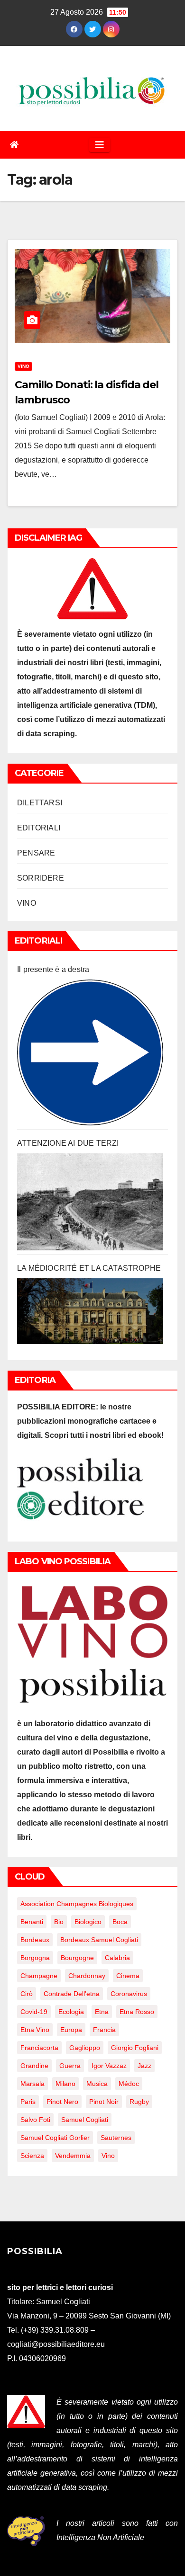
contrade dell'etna (72, 1994)
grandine (34, 2066)
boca (120, 1922)
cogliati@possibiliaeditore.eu (56, 2344)
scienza (32, 2156)
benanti (32, 1922)
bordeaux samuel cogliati (99, 1940)
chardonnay (87, 1976)
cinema (128, 1976)
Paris (28, 2102)
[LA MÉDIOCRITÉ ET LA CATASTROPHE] (90, 1311)
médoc (129, 2084)
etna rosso (137, 2012)
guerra (70, 2066)
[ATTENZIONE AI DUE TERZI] (90, 1202)
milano (65, 2084)
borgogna (35, 1958)
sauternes (116, 2138)
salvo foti (35, 2120)
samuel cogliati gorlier (55, 2138)
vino (108, 2156)
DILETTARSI (40, 803)
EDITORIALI (39, 828)
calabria (117, 1958)
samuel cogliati (85, 2120)
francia (104, 2030)
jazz (144, 2066)
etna (102, 2012)
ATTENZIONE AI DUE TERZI (68, 1143)
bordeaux (35, 1940)
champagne (39, 1976)
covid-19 (34, 2012)
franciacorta (39, 2048)
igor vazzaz (109, 2066)
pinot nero (62, 2102)
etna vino (35, 2030)
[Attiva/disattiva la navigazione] (100, 145)
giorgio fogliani (135, 2048)
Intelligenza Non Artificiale (100, 2537)
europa (71, 2030)
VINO (23, 366)
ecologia (71, 2012)
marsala (32, 2084)
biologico (88, 1922)
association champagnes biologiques (77, 1904)
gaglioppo (85, 2048)
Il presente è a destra (53, 969)
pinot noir (104, 2102)
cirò (27, 1994)
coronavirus (129, 1994)
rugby (139, 2102)
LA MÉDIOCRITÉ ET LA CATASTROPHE (89, 1268)
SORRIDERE (41, 878)
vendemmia (73, 2156)
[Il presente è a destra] (90, 1052)
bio (59, 1922)
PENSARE (36, 853)
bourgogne (77, 1958)
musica (97, 2084)
